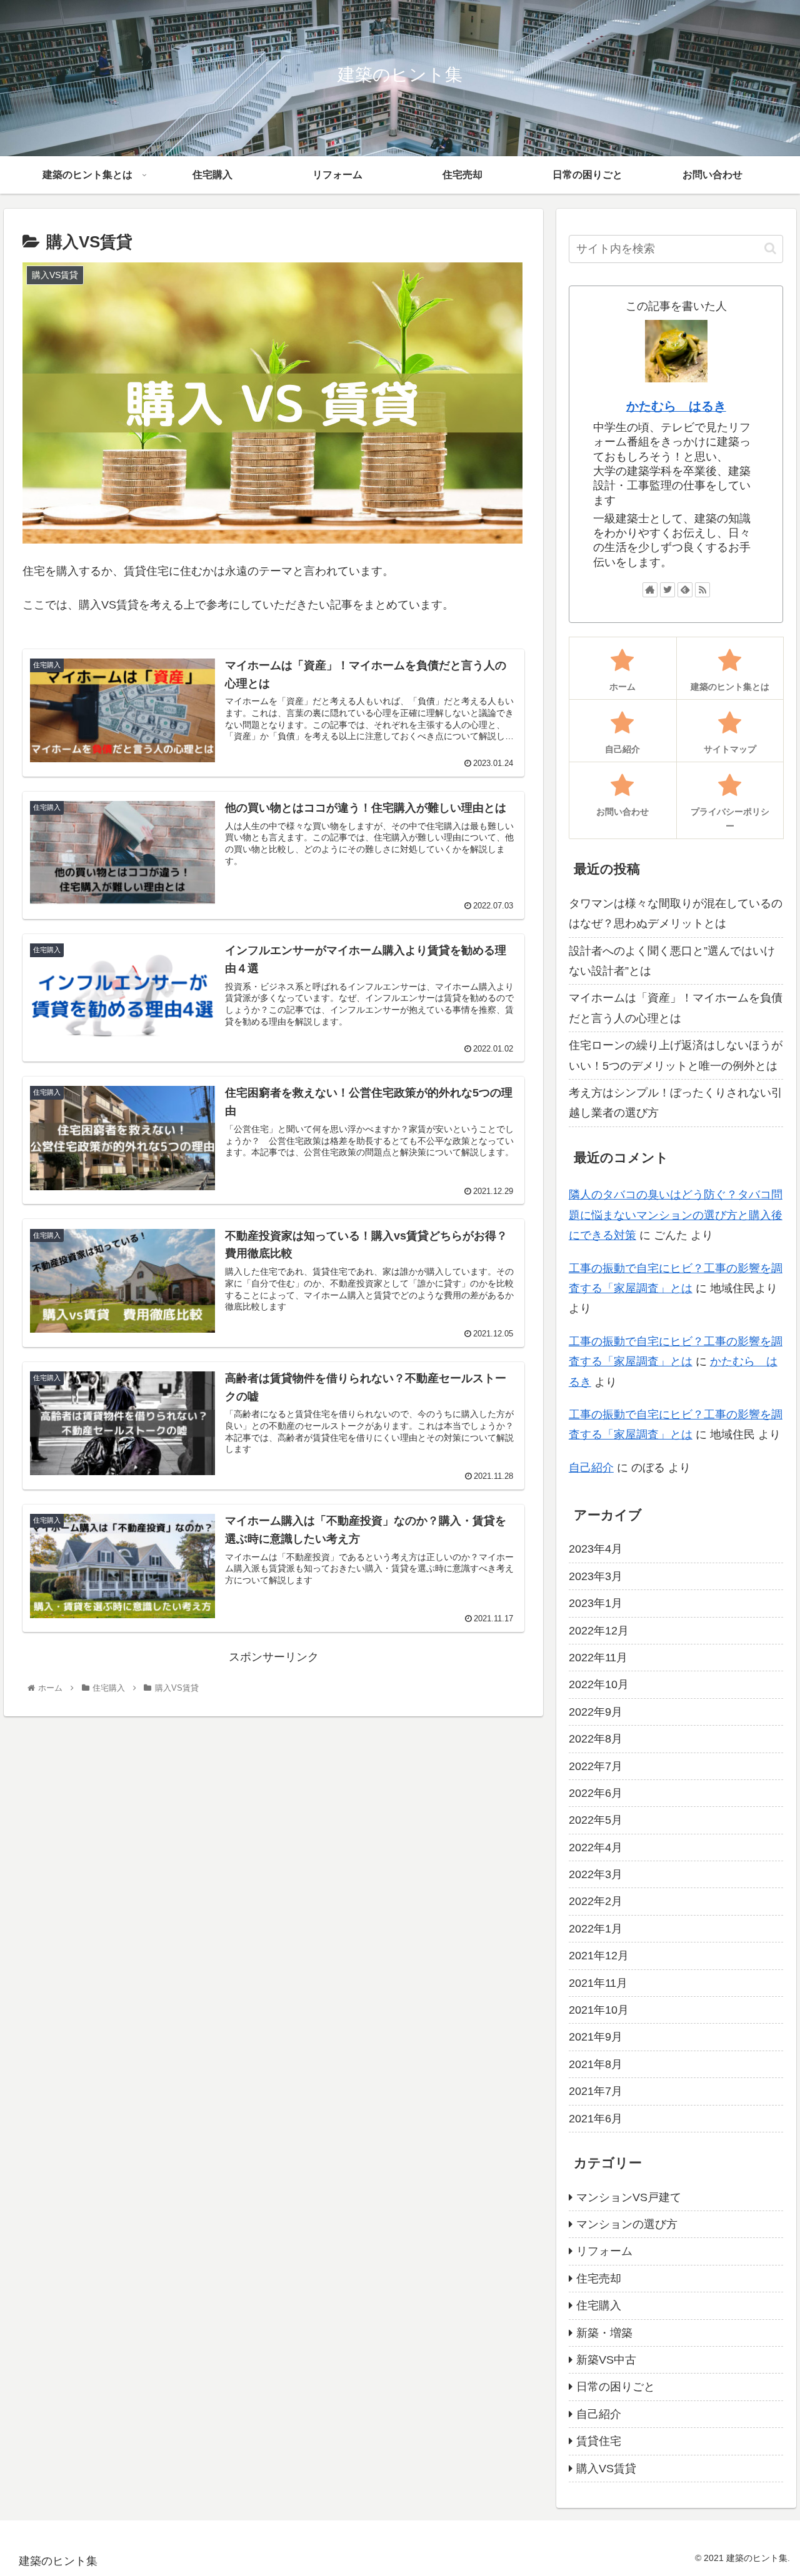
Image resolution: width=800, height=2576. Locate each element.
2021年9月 (596, 2037)
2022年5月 (596, 1820)
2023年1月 (596, 1603)
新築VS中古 (606, 2359)
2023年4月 (596, 1549)
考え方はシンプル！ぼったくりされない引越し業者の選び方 (676, 1103)
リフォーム (604, 2251)
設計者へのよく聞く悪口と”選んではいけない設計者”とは (672, 961)
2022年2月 (596, 1901)
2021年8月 (596, 2064)
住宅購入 (599, 2305)
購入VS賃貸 (606, 2468)
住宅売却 (599, 2278)
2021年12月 (599, 1956)
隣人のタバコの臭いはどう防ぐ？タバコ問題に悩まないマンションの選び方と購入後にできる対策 (676, 1215)
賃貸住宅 (599, 2441)
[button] (770, 248)
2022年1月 (596, 1928)
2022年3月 (596, 1874)
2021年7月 (596, 2091)
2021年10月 (599, 2009)
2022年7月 (596, 1766)
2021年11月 (598, 1982)
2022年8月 (596, 1739)
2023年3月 (596, 1576)
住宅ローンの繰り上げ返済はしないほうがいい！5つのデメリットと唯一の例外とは (676, 1055)
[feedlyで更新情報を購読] (685, 590)
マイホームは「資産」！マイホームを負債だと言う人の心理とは (676, 1008)
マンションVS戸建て (629, 2197)
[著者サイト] (650, 590)
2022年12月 (599, 1630)
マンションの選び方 (627, 2224)
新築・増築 (604, 2332)
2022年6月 (596, 1793)
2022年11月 (598, 1657)
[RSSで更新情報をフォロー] (702, 590)
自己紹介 (591, 1468)
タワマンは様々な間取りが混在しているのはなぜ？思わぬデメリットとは (676, 913)
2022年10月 (599, 1684)
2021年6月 (596, 2118)
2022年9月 (596, 1711)
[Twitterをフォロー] (667, 590)
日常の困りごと (616, 2387)
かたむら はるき (676, 406)
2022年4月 (596, 1847)
